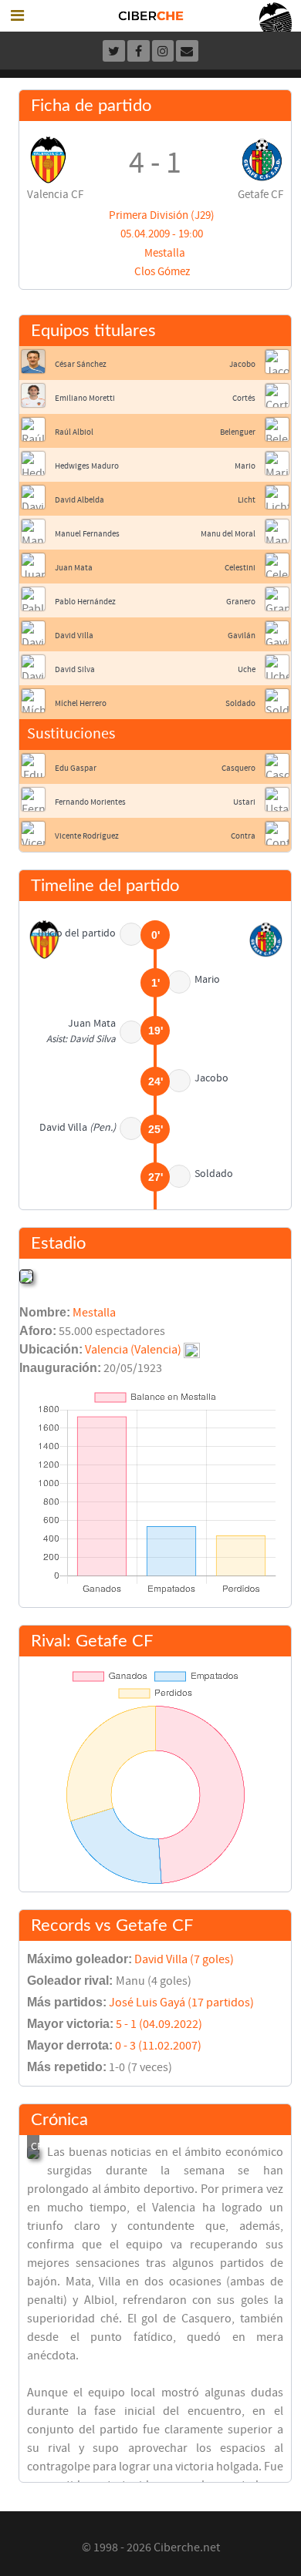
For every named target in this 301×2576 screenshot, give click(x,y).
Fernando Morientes (90, 802)
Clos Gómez (162, 272)
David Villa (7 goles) (184, 1959)
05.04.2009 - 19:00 (162, 234)
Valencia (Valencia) (133, 1350)
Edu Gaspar (76, 768)
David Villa (74, 636)
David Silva (75, 669)
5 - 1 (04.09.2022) (159, 2024)
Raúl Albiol (74, 432)
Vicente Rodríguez (87, 836)
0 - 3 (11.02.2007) (158, 2046)
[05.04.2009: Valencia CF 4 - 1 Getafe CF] (33, 2153)
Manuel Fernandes (87, 534)
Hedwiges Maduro (87, 466)
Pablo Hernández (85, 602)
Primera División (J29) (162, 215)
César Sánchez (81, 364)
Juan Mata (74, 568)
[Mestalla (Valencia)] (26, 1276)
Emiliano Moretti (85, 398)
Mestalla (165, 253)
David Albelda (79, 500)
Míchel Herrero (81, 703)
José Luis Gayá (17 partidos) (181, 2003)
